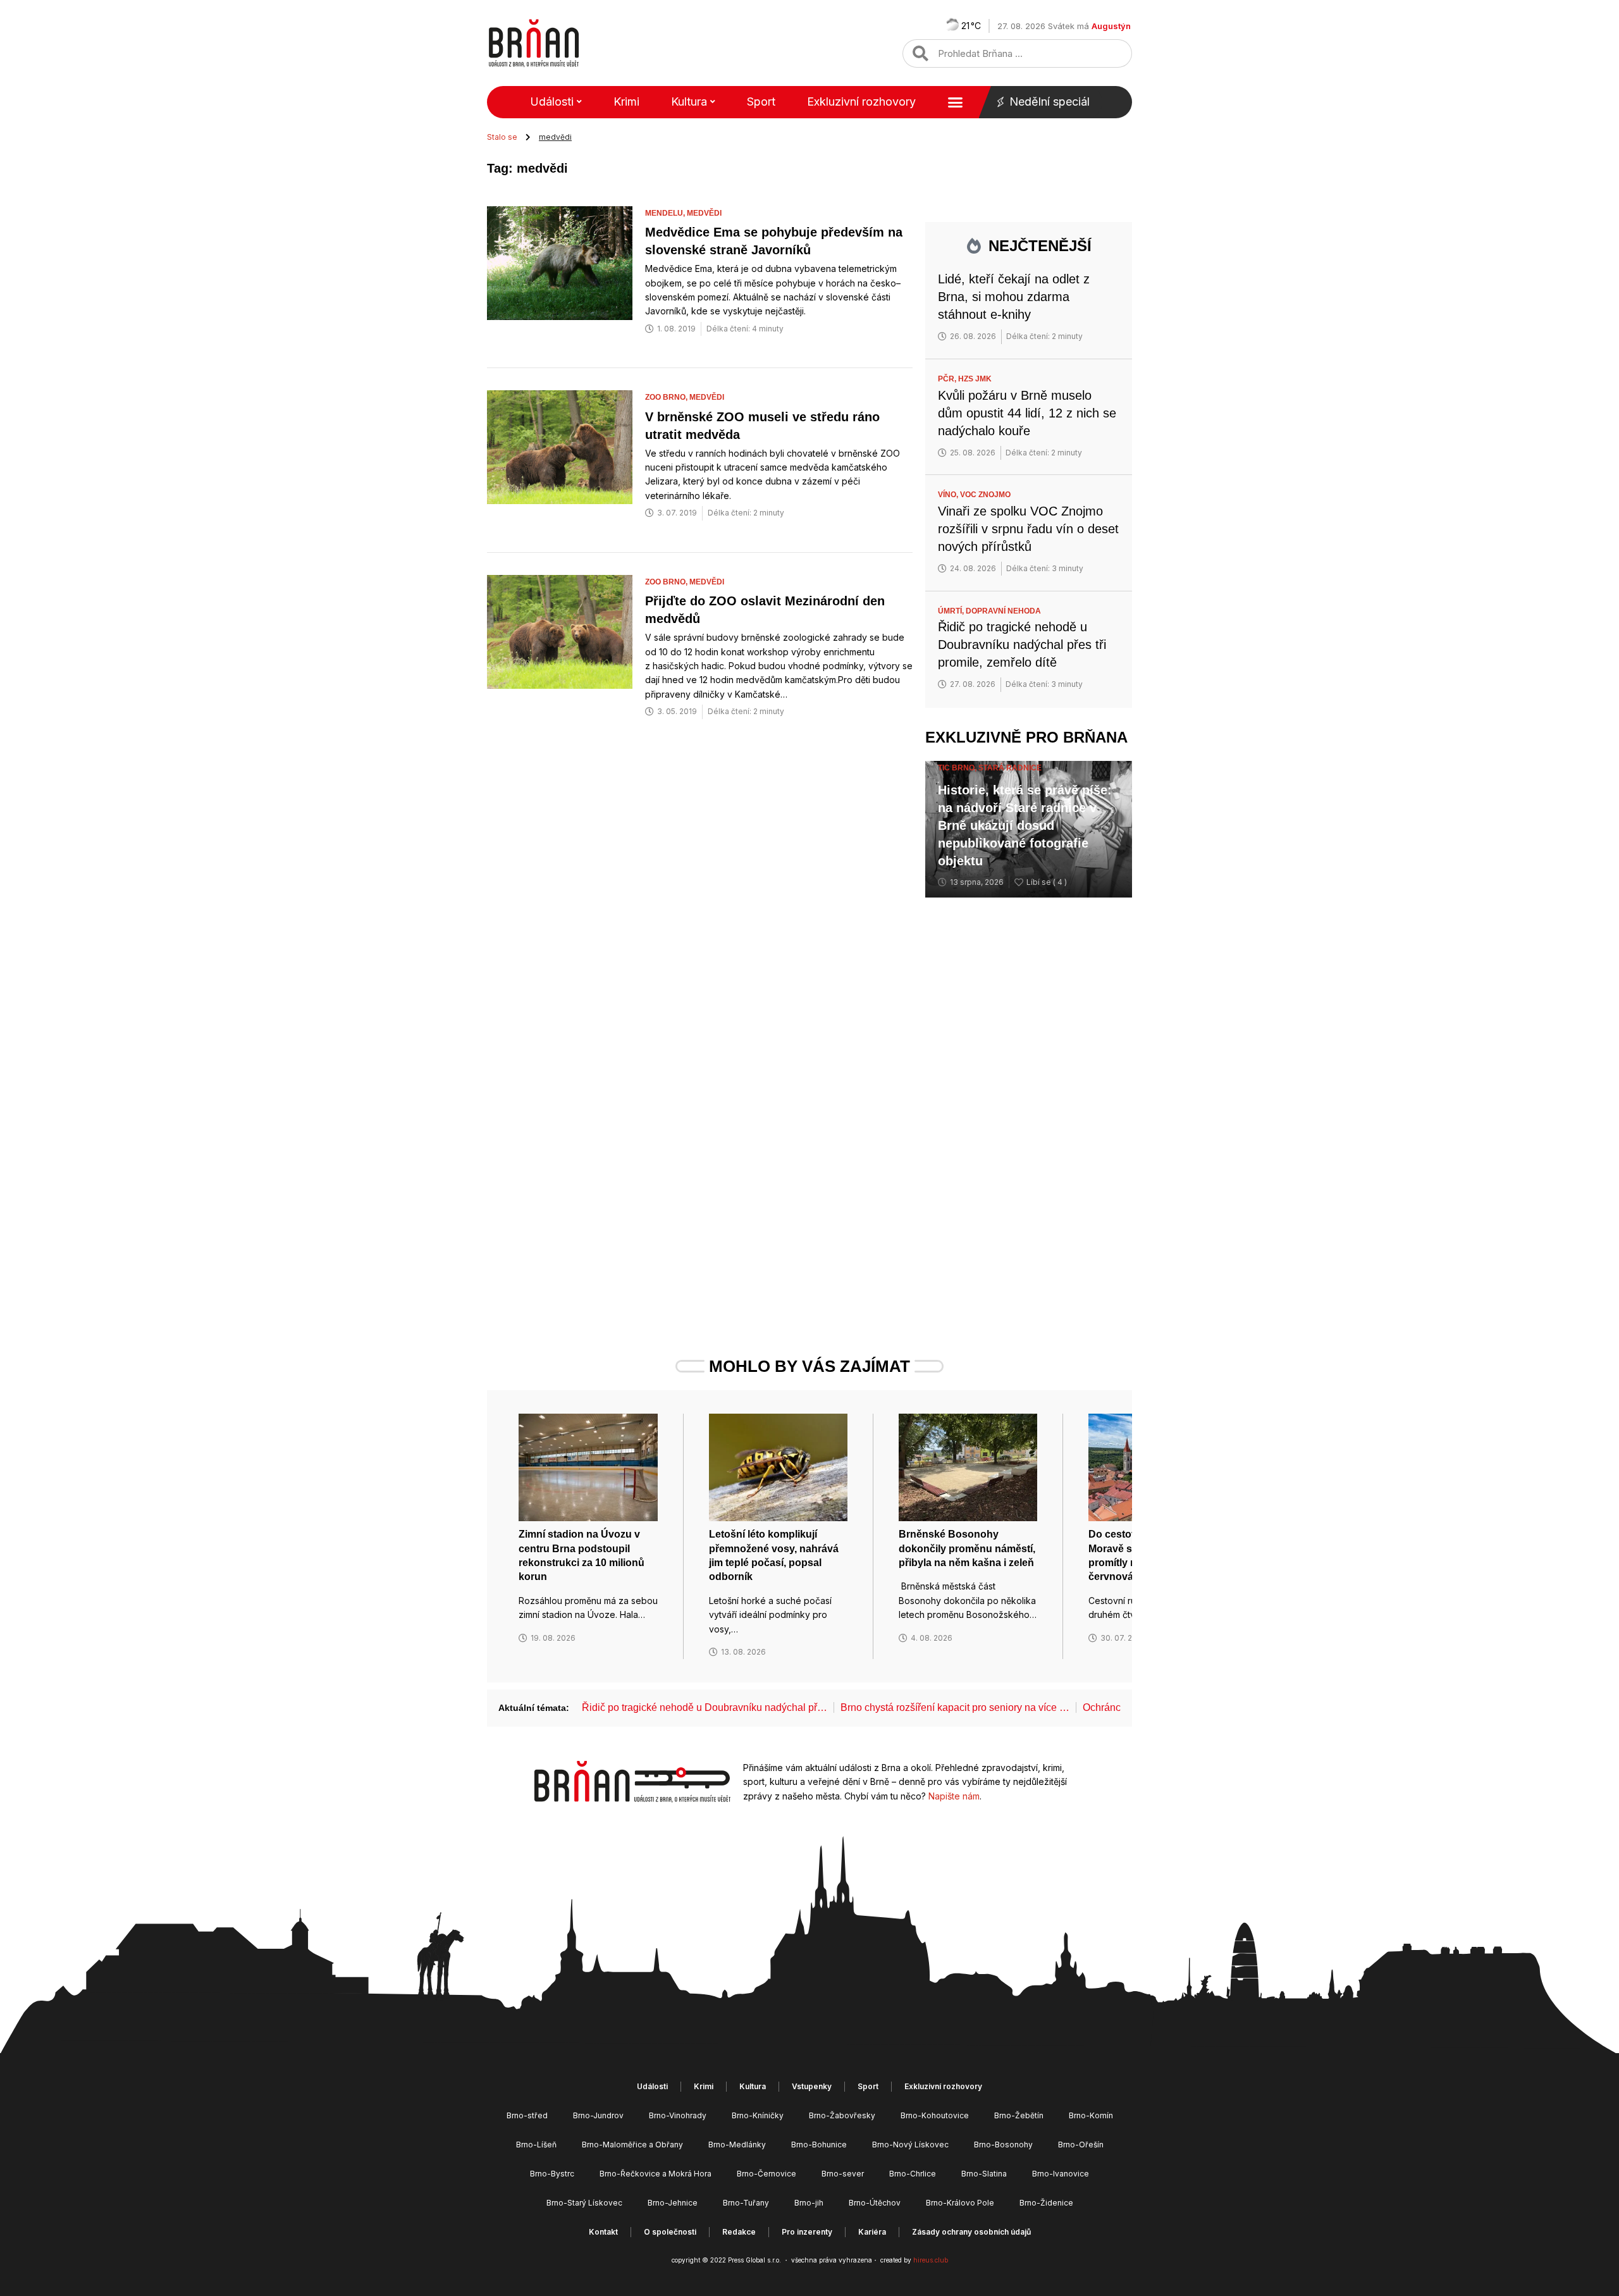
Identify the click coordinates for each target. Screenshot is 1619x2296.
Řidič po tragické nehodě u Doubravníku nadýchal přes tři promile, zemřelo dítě (1022, 645)
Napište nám (954, 1796)
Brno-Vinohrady (678, 2115)
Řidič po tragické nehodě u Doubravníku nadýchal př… (705, 1707)
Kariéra (872, 2232)
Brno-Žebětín (1019, 2115)
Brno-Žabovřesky (842, 2115)
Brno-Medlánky (737, 2145)
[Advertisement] (1029, 1103)
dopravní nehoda (1003, 611)
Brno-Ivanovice (1061, 2174)
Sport (761, 102)
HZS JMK (975, 379)
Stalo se (502, 137)
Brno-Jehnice (673, 2203)
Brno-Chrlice (913, 2174)
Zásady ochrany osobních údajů (971, 2232)
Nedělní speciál (1050, 102)
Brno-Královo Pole (960, 2203)
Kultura (689, 102)
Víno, (949, 495)
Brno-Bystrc (552, 2174)
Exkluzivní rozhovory (861, 102)
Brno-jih (809, 2203)
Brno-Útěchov (875, 2203)
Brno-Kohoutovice (935, 2115)
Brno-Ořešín (1081, 2145)
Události (552, 102)
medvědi (704, 213)
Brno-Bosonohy (1003, 2145)
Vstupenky (812, 2086)
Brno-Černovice (766, 2174)
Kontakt (603, 2232)
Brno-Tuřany (746, 2203)
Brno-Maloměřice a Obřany (632, 2145)
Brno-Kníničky (758, 2115)
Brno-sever (843, 2174)
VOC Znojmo (985, 495)
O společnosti (670, 2232)
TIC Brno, (958, 768)
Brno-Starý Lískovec (584, 2203)
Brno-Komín (1091, 2115)
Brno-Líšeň (536, 2145)
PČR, (948, 379)
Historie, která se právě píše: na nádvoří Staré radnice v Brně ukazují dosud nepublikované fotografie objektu (1025, 825)
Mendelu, (666, 213)
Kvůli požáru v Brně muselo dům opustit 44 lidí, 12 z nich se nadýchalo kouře (1027, 413)
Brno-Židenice (1046, 2203)
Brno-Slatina (984, 2174)
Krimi (626, 102)
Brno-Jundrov (598, 2115)
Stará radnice (1010, 768)
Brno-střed (527, 2115)
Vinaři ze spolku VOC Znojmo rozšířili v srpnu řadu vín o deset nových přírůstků (1028, 529)
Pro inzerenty (807, 2232)
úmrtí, (952, 611)
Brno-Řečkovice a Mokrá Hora (656, 2174)
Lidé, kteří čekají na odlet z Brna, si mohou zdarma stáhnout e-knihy (1014, 297)
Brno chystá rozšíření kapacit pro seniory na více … (955, 1707)
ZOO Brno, (667, 397)
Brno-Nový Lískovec (910, 2145)
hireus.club (931, 2260)
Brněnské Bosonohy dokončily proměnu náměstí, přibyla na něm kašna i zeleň (967, 1548)
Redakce (739, 2232)
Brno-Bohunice (819, 2145)
